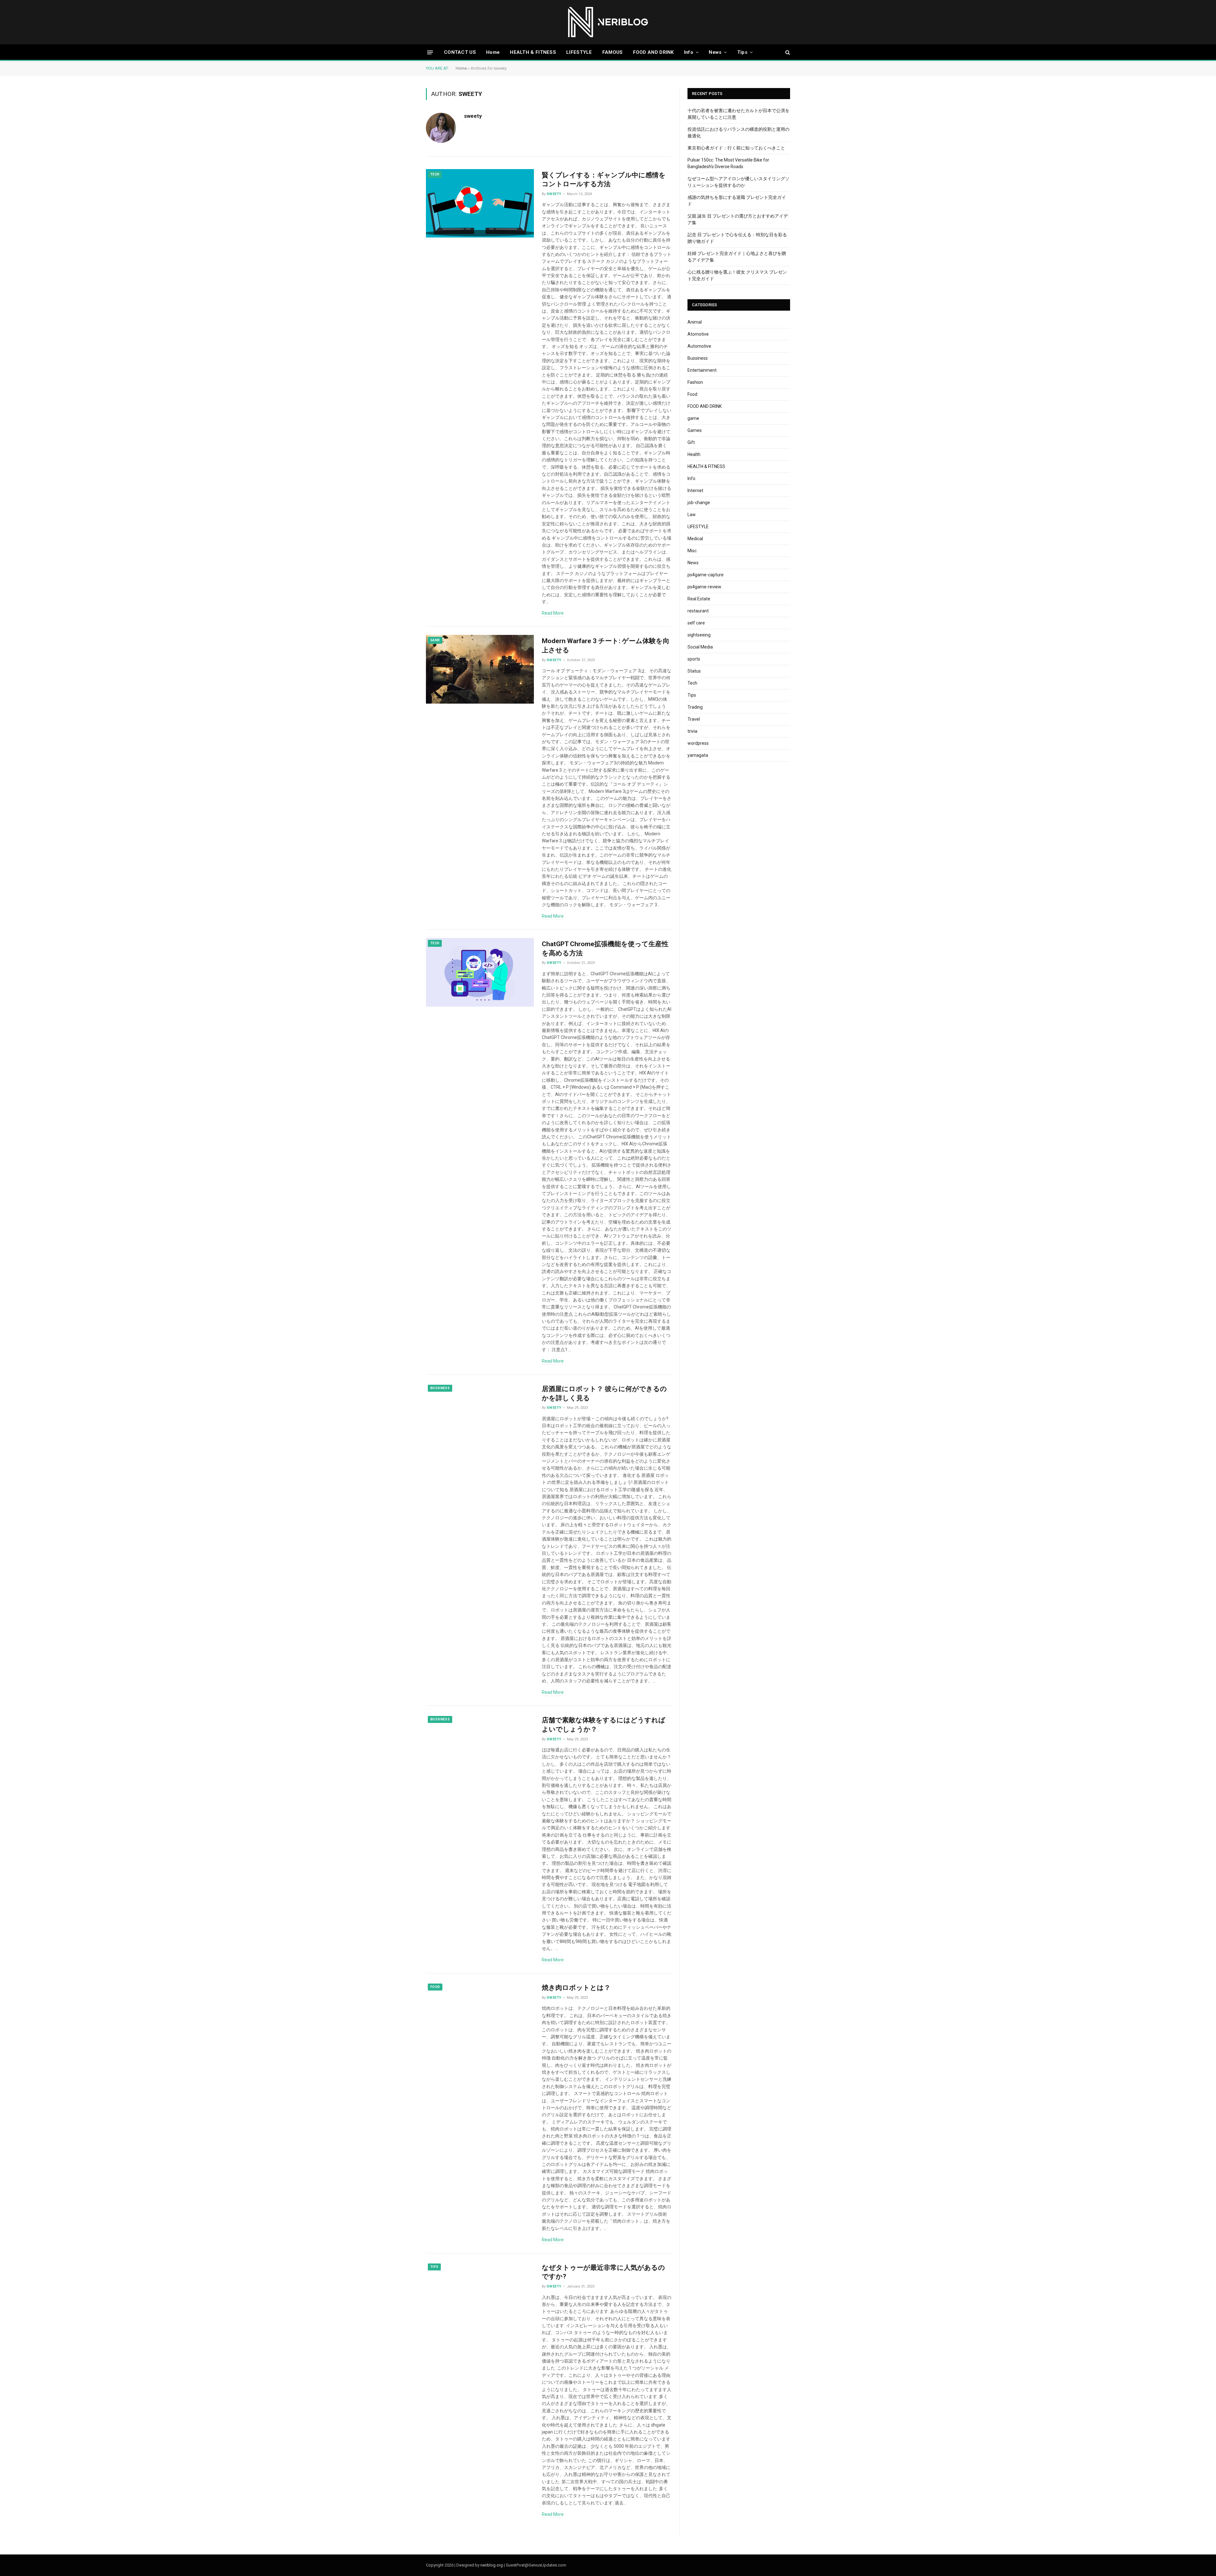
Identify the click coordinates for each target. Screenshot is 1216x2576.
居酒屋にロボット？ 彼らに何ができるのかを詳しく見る (604, 1393)
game (435, 640)
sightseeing (699, 635)
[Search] (787, 52)
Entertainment (702, 370)
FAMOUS (613, 52)
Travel (694, 719)
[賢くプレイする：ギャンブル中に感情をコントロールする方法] (480, 203)
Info (689, 52)
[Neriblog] (608, 22)
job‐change (699, 503)
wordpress (698, 743)
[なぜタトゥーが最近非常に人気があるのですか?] (480, 2296)
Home (493, 52)
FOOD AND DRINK (653, 52)
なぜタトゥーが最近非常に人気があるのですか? (603, 2272)
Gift (691, 442)
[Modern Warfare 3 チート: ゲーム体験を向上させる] (480, 669)
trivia (692, 731)
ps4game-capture (706, 575)
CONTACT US (460, 52)
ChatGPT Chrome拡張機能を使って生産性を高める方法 (605, 949)
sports (694, 659)
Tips (742, 52)
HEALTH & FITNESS (533, 52)
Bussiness (440, 1388)
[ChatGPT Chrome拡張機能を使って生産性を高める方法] (480, 972)
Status (694, 671)
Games (695, 430)
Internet (695, 491)
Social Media (700, 647)
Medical (695, 539)
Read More (553, 613)
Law (692, 515)
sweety (473, 116)
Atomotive (698, 334)
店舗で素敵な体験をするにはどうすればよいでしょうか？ (604, 1725)
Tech (435, 174)
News (715, 52)
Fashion (695, 382)
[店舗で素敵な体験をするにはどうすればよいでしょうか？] (480, 1748)
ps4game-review (704, 587)
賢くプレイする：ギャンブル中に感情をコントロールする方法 (604, 180)
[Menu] (430, 52)
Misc (692, 551)
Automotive (699, 346)
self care (696, 623)
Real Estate (699, 599)
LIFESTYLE (579, 52)
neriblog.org (492, 2565)
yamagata (698, 755)
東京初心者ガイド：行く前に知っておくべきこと (736, 148)
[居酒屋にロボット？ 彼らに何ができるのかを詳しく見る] (480, 1417)
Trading (695, 707)
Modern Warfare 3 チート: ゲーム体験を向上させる (606, 646)
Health (694, 454)
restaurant (698, 611)
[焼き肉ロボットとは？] (480, 2016)
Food (435, 1987)
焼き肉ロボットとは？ (576, 1988)
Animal (695, 322)
